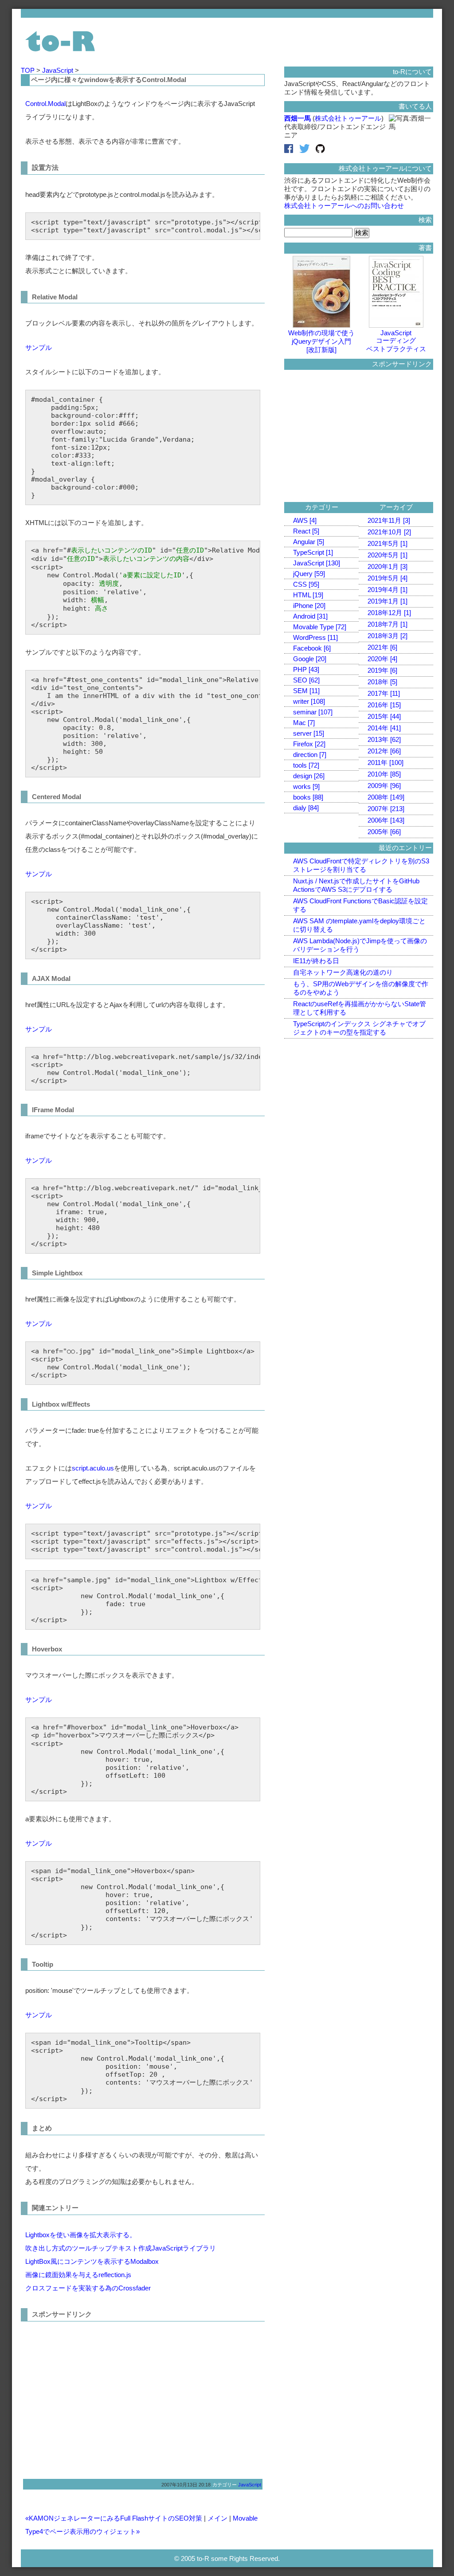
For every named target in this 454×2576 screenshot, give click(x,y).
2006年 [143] (386, 820)
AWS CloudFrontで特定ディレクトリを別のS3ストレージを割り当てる (361, 865)
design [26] (309, 776)
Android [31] (310, 616)
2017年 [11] (384, 693)
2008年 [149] (386, 797)
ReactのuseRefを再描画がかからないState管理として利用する (360, 1008)
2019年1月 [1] (387, 601)
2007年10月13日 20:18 (186, 2485)
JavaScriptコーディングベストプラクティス (396, 341)
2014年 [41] (384, 728)
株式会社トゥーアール (348, 118)
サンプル (39, 347)
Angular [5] (309, 542)
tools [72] (306, 765)
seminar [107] (313, 712)
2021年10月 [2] (389, 532)
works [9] (306, 786)
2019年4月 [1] (387, 590)
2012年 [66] (384, 751)
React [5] (306, 531)
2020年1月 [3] (387, 567)
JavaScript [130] (317, 563)
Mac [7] (304, 723)
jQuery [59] (309, 574)
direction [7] (310, 755)
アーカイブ (396, 507)
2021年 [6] (382, 647)
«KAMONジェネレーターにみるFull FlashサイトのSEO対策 (114, 2518)
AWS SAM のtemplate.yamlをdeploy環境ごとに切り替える (359, 925)
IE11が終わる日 (316, 961)
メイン (217, 2518)
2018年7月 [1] (387, 624)
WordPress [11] (315, 637)
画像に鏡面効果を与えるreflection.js (78, 2275)
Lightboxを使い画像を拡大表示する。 (81, 2235)
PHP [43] (306, 669)
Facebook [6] (312, 648)
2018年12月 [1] (389, 613)
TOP (29, 70)
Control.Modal (45, 104)
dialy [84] (306, 808)
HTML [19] (308, 595)
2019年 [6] (382, 670)
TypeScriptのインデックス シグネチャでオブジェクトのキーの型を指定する (359, 1028)
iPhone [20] (309, 606)
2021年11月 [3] (389, 520)
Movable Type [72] (320, 627)
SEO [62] (306, 680)
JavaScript (59, 70)
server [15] (309, 733)
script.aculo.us (93, 1468)
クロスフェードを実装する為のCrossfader (88, 2288)
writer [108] (309, 701)
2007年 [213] (386, 809)
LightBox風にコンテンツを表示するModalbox (92, 2261)
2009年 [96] (384, 786)
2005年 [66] (384, 832)
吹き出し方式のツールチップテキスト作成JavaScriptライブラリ (121, 2248)
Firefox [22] (309, 744)
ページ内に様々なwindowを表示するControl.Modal (109, 80)
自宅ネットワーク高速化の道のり (343, 972)
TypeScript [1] (313, 552)
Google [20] (310, 659)
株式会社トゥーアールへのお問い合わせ (344, 206)
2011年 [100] (386, 763)
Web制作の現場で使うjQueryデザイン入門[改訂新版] (321, 341)
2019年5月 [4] (387, 578)
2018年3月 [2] (387, 636)
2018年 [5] (382, 682)
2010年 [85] (384, 774)
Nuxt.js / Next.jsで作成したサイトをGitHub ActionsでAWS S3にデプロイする (356, 885)
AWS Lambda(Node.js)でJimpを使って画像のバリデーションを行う (360, 945)
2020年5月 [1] (387, 555)
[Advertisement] (100, 2397)
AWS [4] (305, 520)
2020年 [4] (382, 659)
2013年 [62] (384, 739)
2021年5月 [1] (387, 543)
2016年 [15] (384, 705)
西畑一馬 (297, 118)
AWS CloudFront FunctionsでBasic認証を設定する (360, 905)
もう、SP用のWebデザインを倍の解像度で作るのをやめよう (361, 988)
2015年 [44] (384, 716)
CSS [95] (306, 584)
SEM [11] (306, 691)
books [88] (308, 797)
